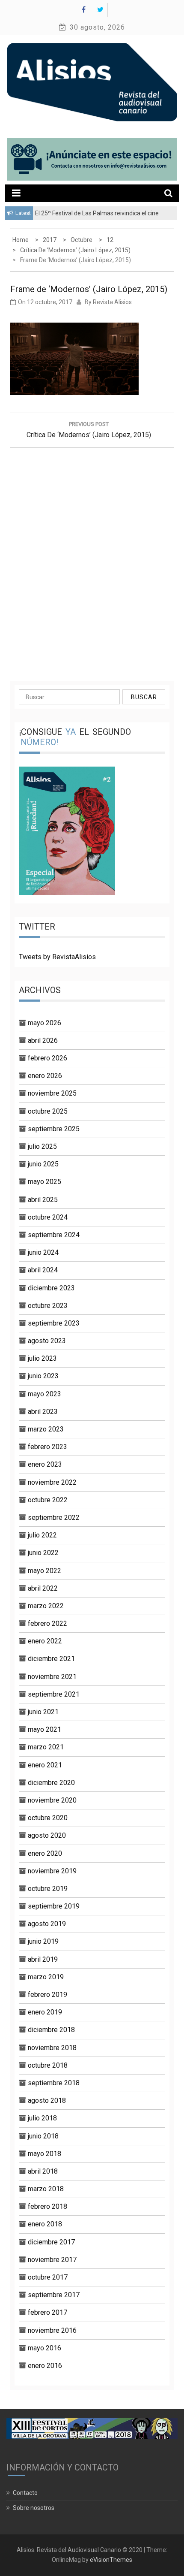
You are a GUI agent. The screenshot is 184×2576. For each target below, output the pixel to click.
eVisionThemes (111, 2560)
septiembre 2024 (54, 1235)
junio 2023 (43, 1376)
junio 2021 (43, 1712)
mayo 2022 (45, 1571)
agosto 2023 (47, 1341)
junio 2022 (43, 1553)
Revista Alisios (112, 302)
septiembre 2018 (54, 2083)
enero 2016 (45, 2366)
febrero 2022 (47, 1623)
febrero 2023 (47, 1447)
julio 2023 (42, 1358)
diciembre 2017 (51, 2242)
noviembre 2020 (52, 1800)
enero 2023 (45, 1464)
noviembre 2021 (52, 1677)
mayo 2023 (45, 1394)
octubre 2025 (48, 1111)
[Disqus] (92, 562)
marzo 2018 (46, 2189)
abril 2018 (43, 2171)
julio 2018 (42, 2118)
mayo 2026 (45, 1023)
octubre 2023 (48, 1306)
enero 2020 (45, 1853)
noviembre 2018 (52, 2048)
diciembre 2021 (51, 1659)
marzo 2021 (46, 1747)
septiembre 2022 (54, 1518)
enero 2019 (45, 2012)
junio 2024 (43, 1252)
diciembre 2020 (51, 1783)
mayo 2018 (45, 2154)
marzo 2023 (46, 1429)
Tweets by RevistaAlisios (57, 957)
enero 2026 (45, 1076)
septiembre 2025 (54, 1129)
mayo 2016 (45, 2348)
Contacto (25, 2493)
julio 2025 (42, 1146)
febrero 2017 (47, 2312)
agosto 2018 (47, 2100)
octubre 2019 (48, 1889)
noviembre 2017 (52, 2260)
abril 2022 (43, 1588)
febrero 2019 (47, 1995)
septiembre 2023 (54, 1323)
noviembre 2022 (52, 1482)
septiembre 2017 (54, 2295)
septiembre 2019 (54, 1906)
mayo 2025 (45, 1182)
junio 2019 (43, 1941)
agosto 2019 (47, 1924)
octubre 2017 (48, 2277)
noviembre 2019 (52, 1871)
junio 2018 (43, 2136)
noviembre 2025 (52, 1093)
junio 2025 (43, 1164)
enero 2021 (45, 1765)
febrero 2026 (47, 1058)
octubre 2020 (48, 1818)
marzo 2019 (46, 1977)
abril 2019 (43, 1959)
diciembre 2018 (51, 2030)
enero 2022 (45, 1641)
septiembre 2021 (54, 1694)
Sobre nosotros (34, 2508)
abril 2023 (43, 1412)
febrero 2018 (47, 2206)
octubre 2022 (48, 1500)
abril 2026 (43, 1040)
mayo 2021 (45, 1729)
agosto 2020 (47, 1835)
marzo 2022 (46, 1606)
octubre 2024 (48, 1217)
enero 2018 (45, 2224)
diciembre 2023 (51, 1288)
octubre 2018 (48, 2065)
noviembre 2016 (52, 2330)
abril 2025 (43, 1200)
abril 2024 (43, 1270)
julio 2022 (42, 1535)
